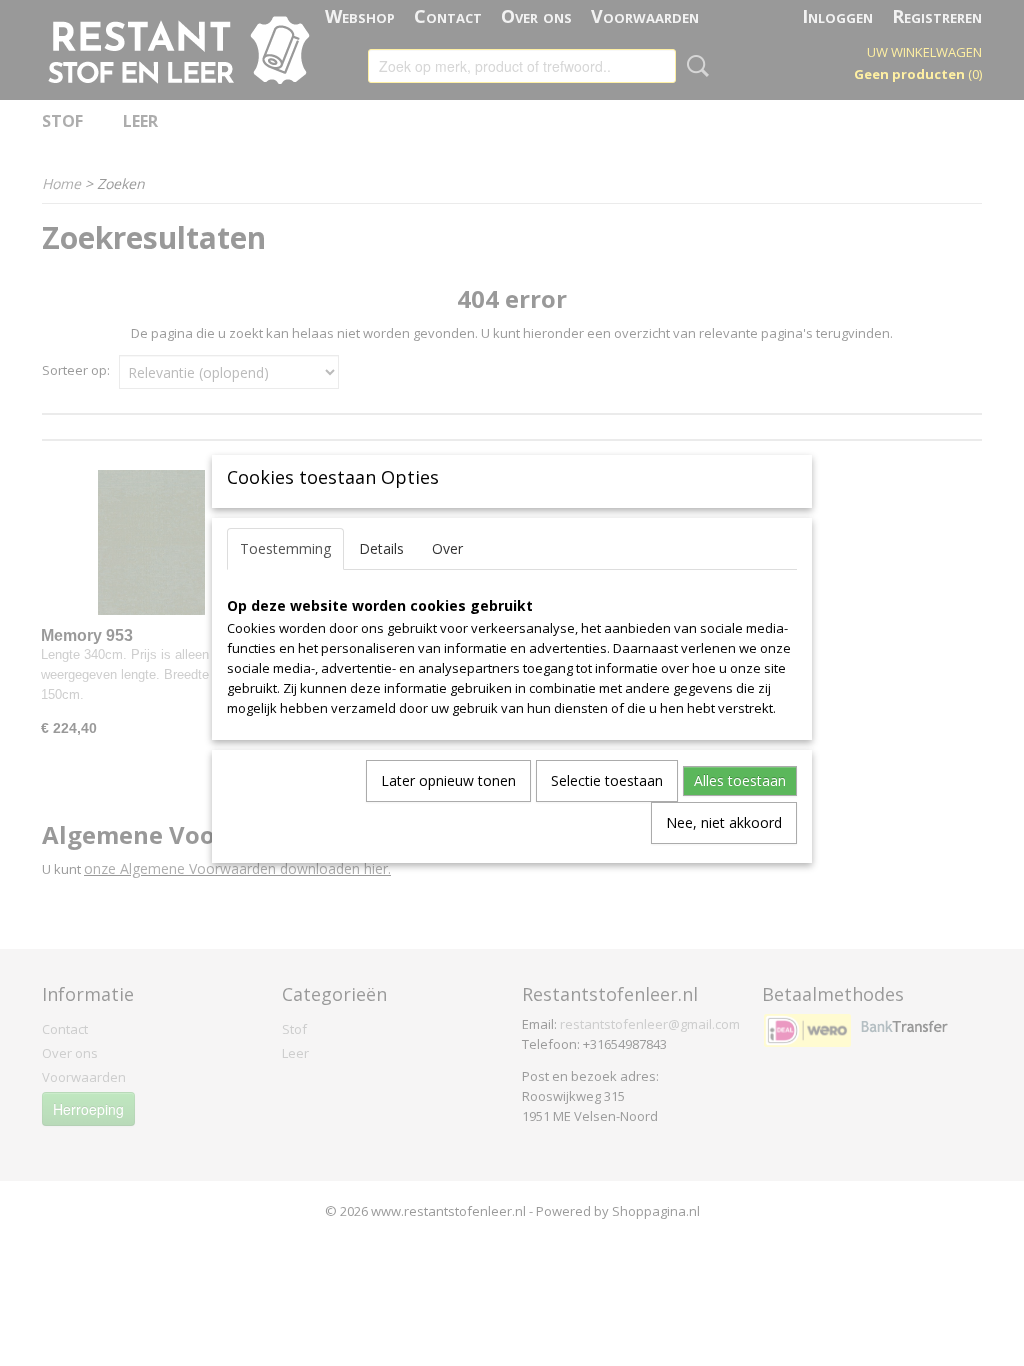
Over (447, 548)
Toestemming (285, 548)
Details (381, 548)
